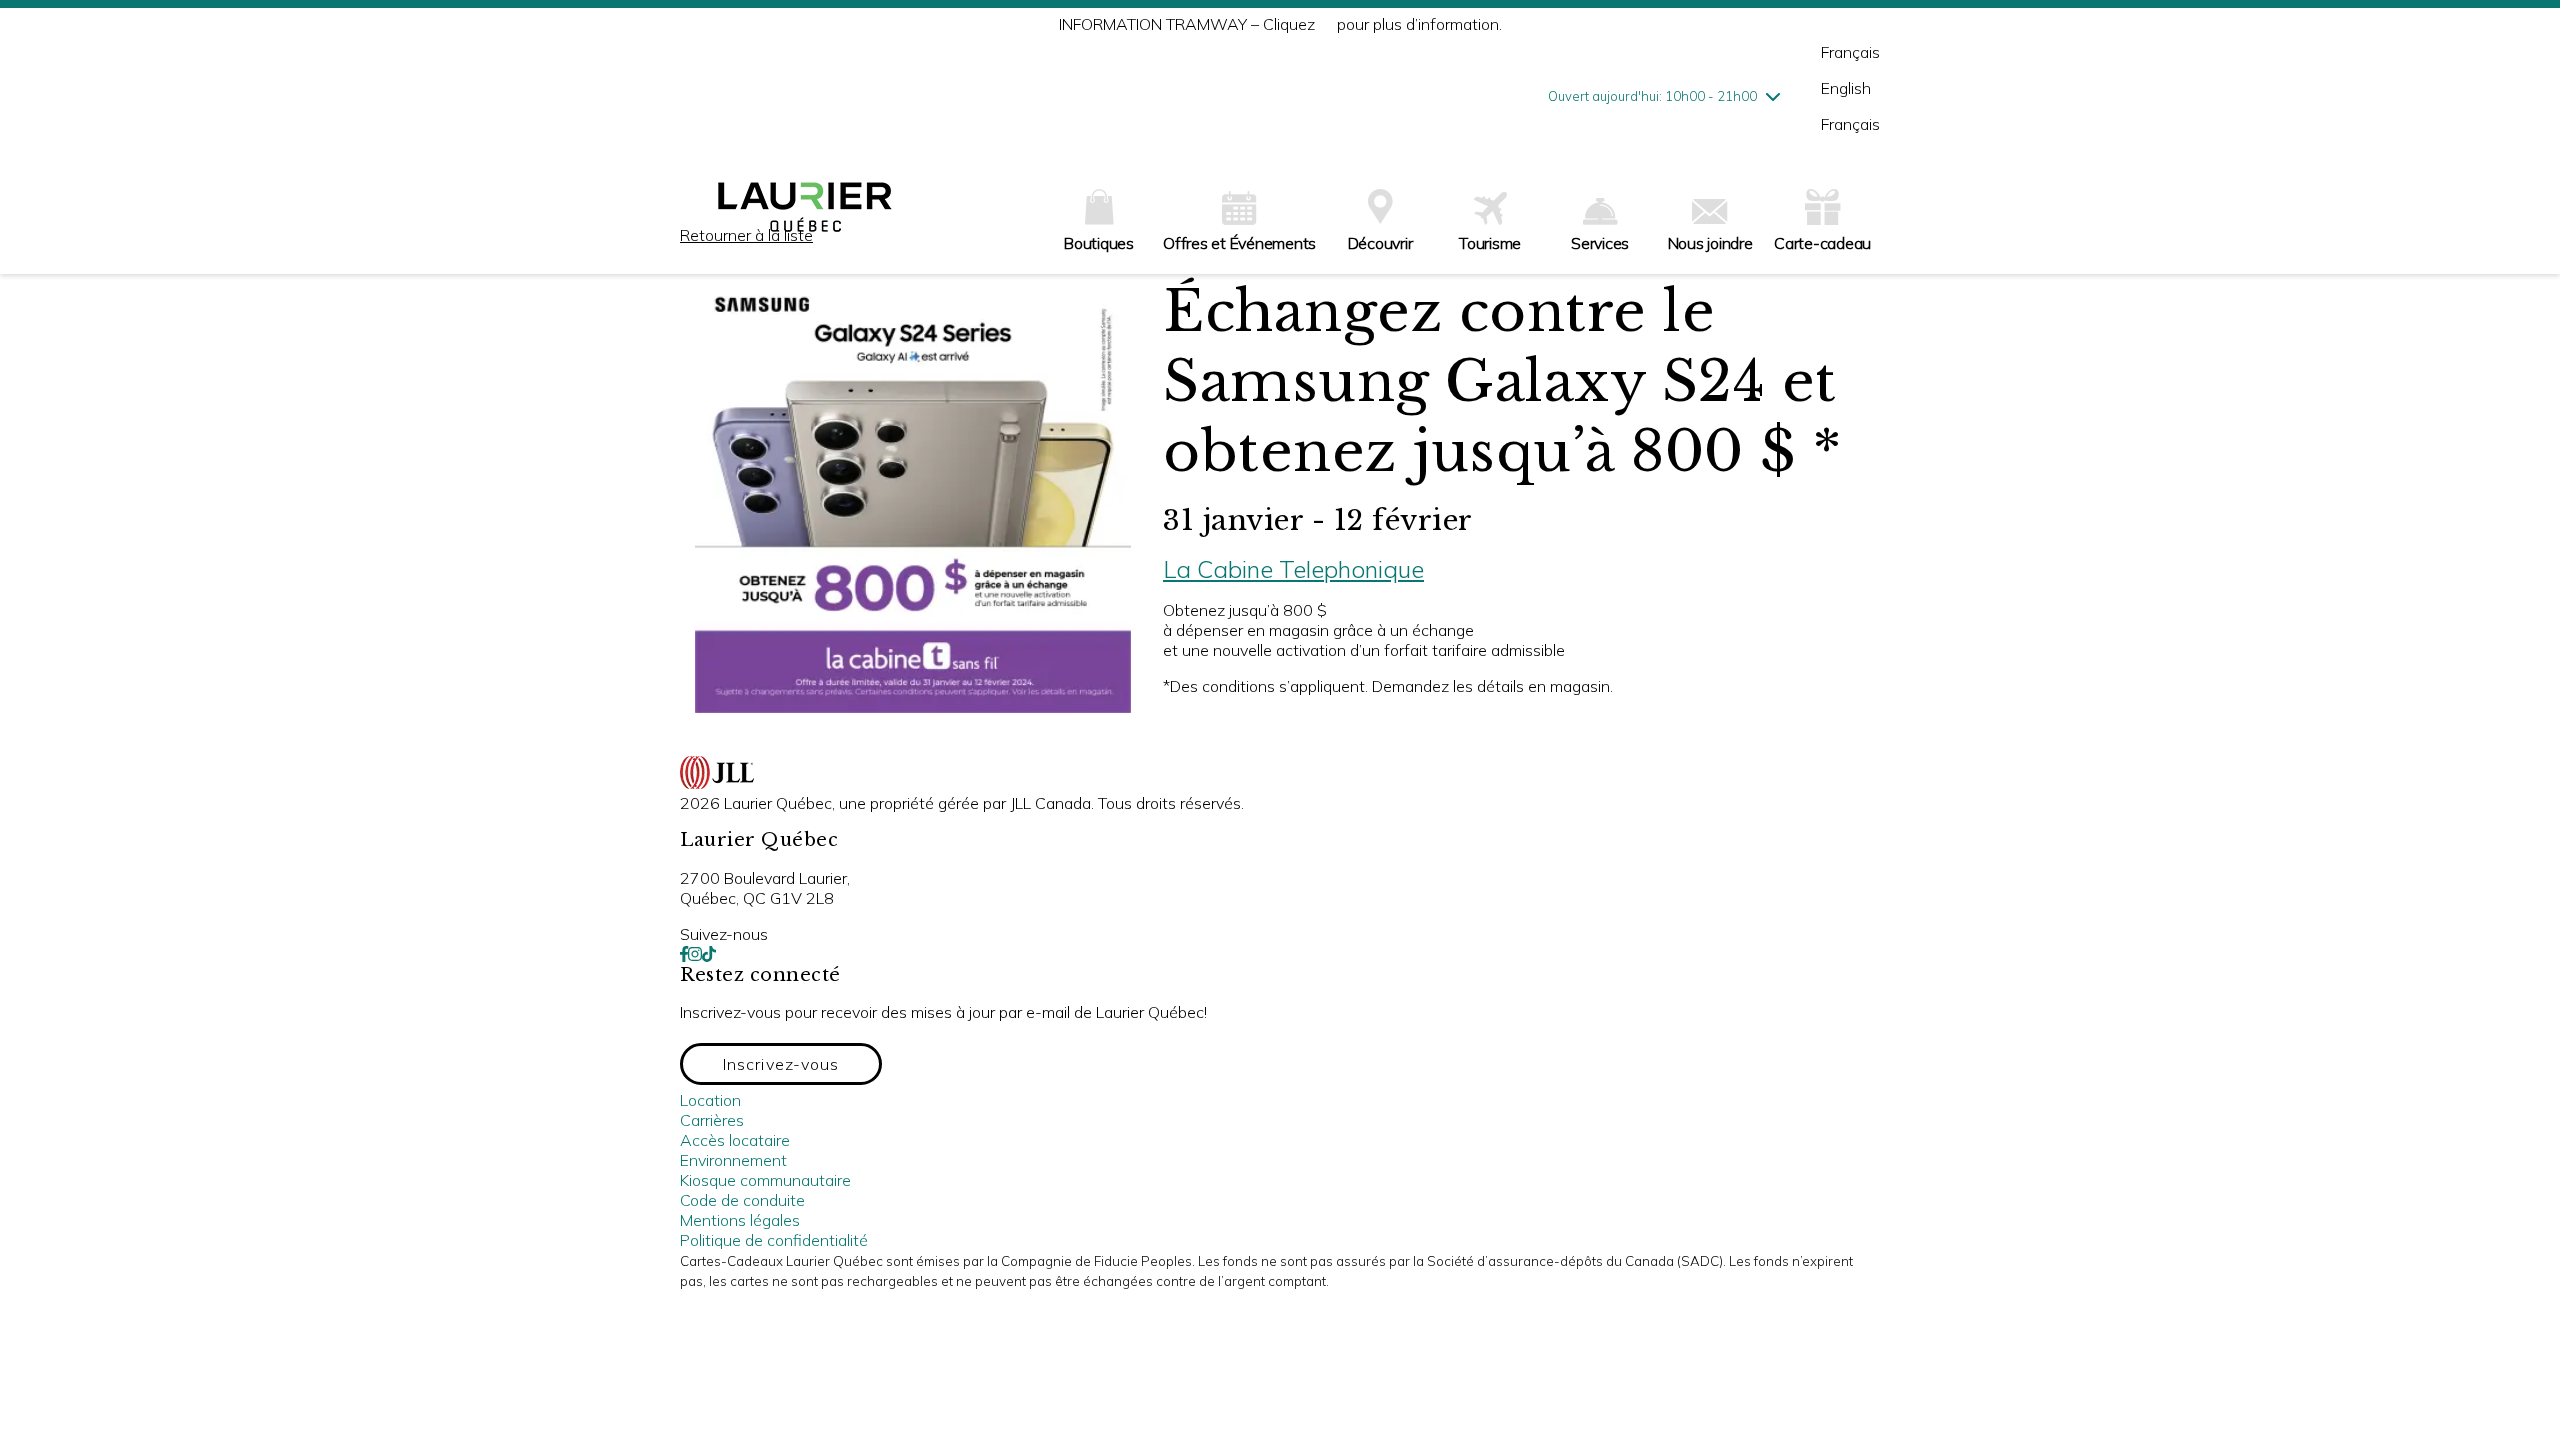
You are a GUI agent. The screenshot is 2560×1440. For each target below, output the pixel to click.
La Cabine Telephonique (1293, 569)
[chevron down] (1773, 96)
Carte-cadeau (1822, 243)
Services (1600, 243)
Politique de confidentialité (774, 1240)
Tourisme (1490, 243)
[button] (781, 1064)
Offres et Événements (1239, 243)
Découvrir (1380, 243)
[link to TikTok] (709, 954)
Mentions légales (740, 1220)
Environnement (733, 1160)
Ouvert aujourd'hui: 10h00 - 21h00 (1652, 96)
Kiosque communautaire (765, 1180)
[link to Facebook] (684, 954)
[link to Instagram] (695, 954)
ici (1326, 24)
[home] (805, 214)
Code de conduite (742, 1200)
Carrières (712, 1120)
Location (710, 1100)
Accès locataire (735, 1140)
